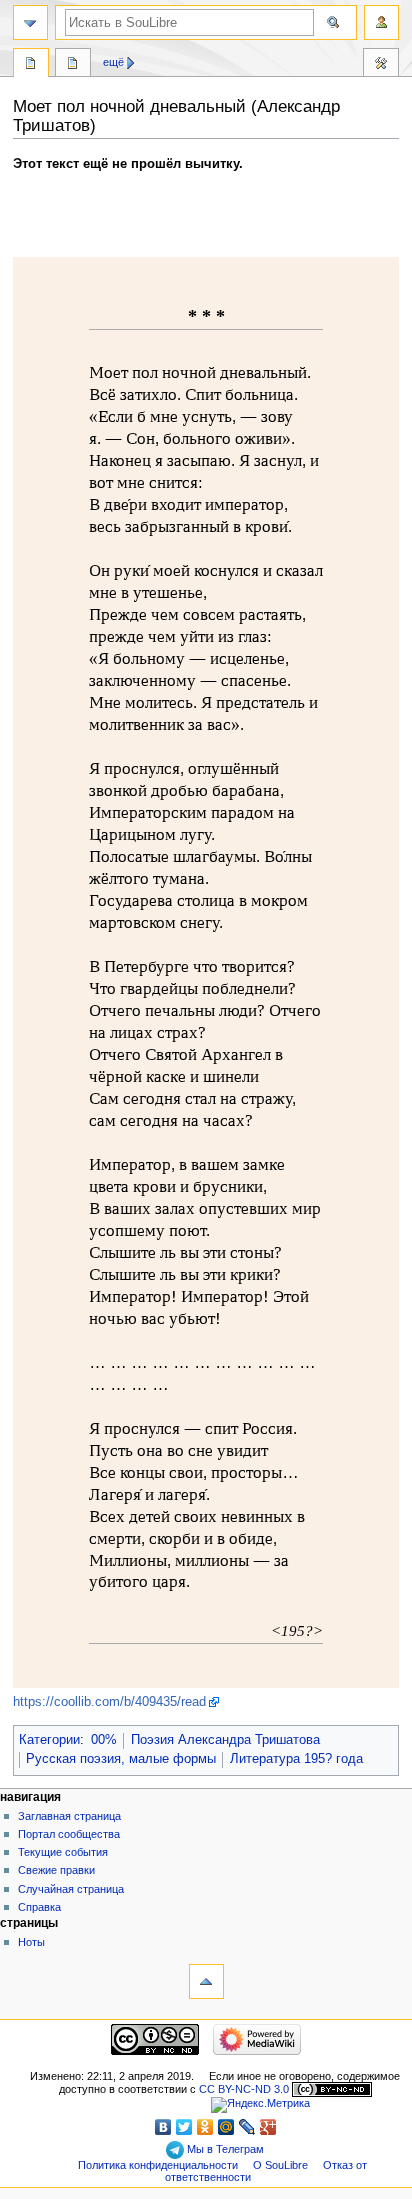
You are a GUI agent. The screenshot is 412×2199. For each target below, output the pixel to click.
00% (104, 1740)
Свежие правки (56, 1870)
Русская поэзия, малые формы (121, 1759)
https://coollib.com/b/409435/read (109, 1702)
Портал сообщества (69, 1834)
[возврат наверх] (206, 1981)
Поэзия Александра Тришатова (225, 1740)
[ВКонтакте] (163, 2127)
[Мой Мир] (226, 2127)
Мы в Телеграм (224, 2149)
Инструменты (381, 65)
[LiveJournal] (247, 2127)
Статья (31, 65)
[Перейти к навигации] (30, 22)
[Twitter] (184, 2127)
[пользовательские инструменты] (381, 22)
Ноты (31, 1942)
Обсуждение (73, 65)
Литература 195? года (296, 1759)
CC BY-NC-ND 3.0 (244, 2089)
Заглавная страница (69, 1816)
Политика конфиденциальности (158, 2165)
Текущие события (63, 1852)
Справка (39, 1907)
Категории (49, 1740)
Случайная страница (71, 1889)
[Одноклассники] (205, 2127)
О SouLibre (280, 2165)
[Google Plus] (268, 2127)
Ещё (113, 62)
